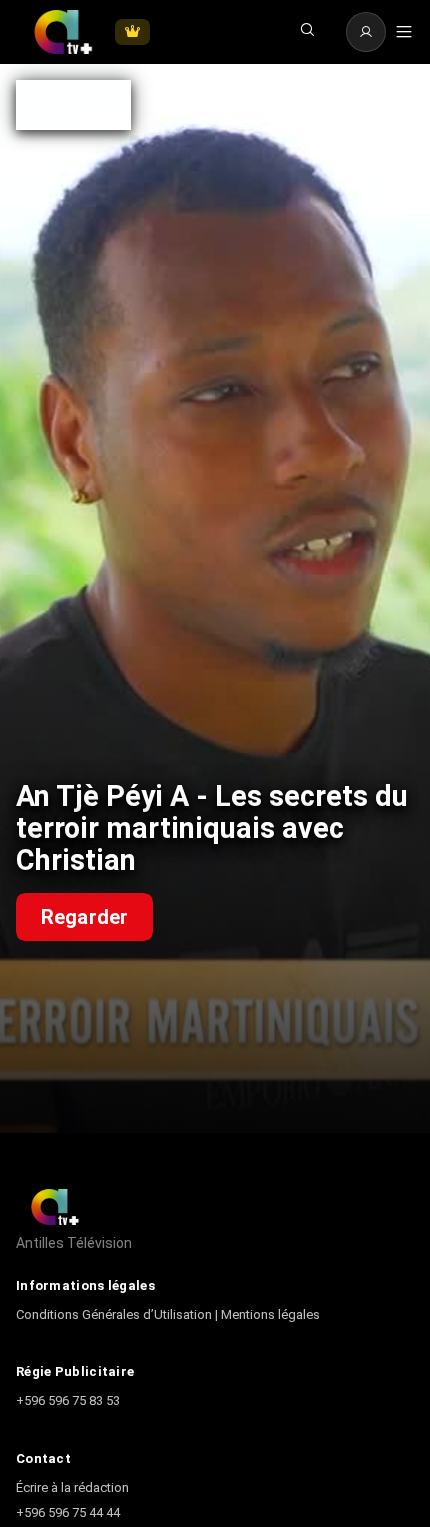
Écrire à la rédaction (72, 1487)
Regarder (84, 917)
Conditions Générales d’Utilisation (115, 1314)
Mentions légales (270, 1314)
